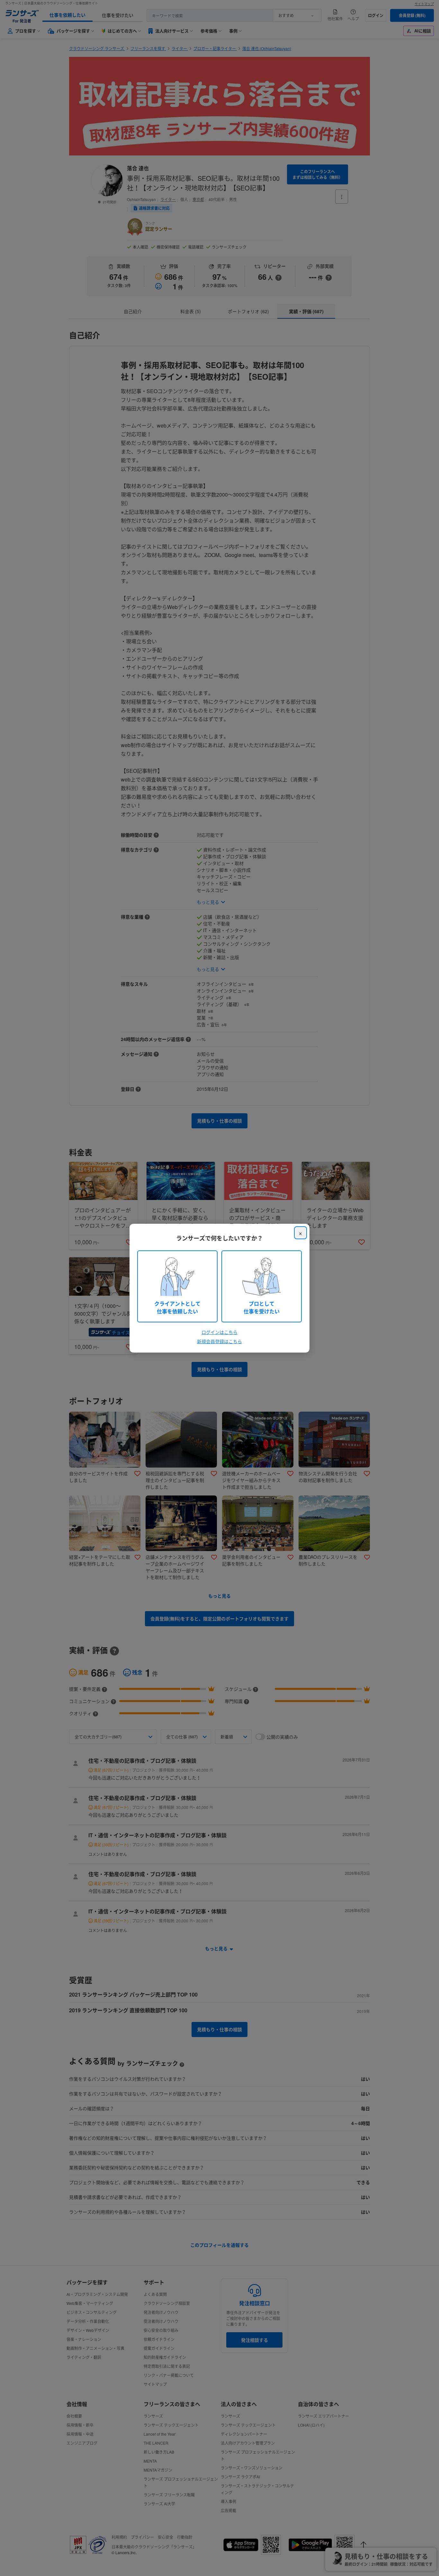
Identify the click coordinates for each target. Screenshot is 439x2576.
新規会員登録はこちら (219, 1341)
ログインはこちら (219, 1332)
